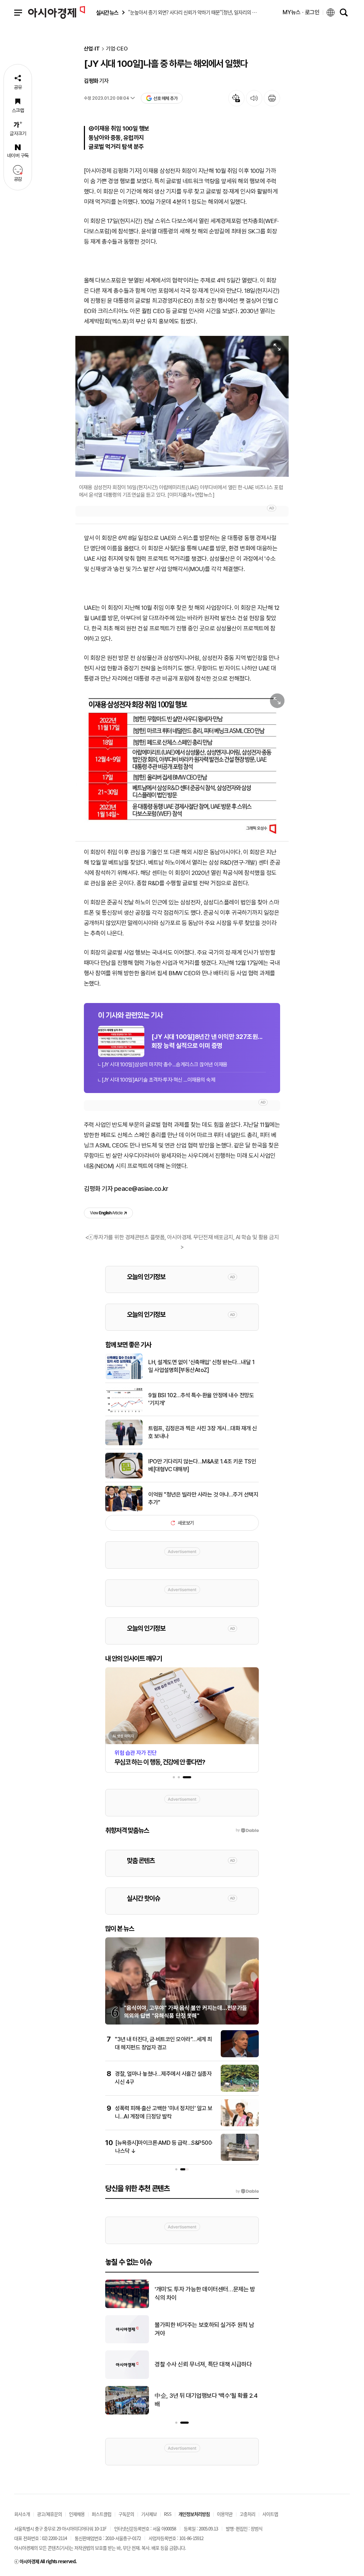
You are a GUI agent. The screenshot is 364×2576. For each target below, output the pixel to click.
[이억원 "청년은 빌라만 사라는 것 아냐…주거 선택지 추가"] (124, 1510)
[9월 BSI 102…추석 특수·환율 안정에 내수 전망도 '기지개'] (124, 1411)
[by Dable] (247, 2191)
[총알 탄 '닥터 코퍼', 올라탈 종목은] (127, 2342)
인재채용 (77, 2514)
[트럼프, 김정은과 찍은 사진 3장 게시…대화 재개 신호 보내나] (124, 1444)
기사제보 (149, 2514)
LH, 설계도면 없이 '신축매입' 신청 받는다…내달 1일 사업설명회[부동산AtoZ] (201, 1366)
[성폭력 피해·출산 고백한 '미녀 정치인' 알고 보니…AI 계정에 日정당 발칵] (240, 2125)
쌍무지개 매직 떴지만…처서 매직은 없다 (201, 2400)
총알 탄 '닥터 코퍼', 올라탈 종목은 (193, 2329)
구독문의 (126, 2514)
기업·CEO (117, 49)
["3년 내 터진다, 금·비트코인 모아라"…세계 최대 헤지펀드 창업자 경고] (240, 2056)
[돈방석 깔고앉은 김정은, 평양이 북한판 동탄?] (127, 2307)
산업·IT (92, 49)
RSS (168, 2514)
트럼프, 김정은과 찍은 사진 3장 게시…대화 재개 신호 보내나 (203, 1432)
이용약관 (225, 2514)
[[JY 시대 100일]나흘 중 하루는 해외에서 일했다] (182, 762)
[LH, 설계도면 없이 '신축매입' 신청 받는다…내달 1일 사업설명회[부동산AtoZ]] (124, 1378)
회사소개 (22, 2514)
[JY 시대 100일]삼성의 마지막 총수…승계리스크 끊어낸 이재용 (165, 1065)
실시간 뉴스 (107, 13)
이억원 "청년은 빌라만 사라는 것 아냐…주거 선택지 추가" (203, 1498)
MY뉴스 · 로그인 (301, 12)
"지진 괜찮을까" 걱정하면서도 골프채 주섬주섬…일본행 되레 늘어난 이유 (206, 2365)
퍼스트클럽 (101, 2514)
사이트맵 (270, 2514)
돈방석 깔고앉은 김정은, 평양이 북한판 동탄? (207, 2293)
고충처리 (247, 2514)
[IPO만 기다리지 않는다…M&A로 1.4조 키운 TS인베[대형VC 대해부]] (124, 1477)
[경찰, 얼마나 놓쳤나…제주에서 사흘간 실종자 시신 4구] (240, 2090)
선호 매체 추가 (165, 98)
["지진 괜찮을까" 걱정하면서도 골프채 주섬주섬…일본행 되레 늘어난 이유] (127, 2377)
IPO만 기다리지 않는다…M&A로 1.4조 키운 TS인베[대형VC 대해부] (202, 1465)
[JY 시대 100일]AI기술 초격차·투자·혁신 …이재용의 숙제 (158, 1080)
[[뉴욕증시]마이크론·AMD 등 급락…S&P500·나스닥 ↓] (240, 2159)
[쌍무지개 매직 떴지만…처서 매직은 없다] (127, 2413)
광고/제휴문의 (49, 2514)
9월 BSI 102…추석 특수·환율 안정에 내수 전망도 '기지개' (201, 1399)
